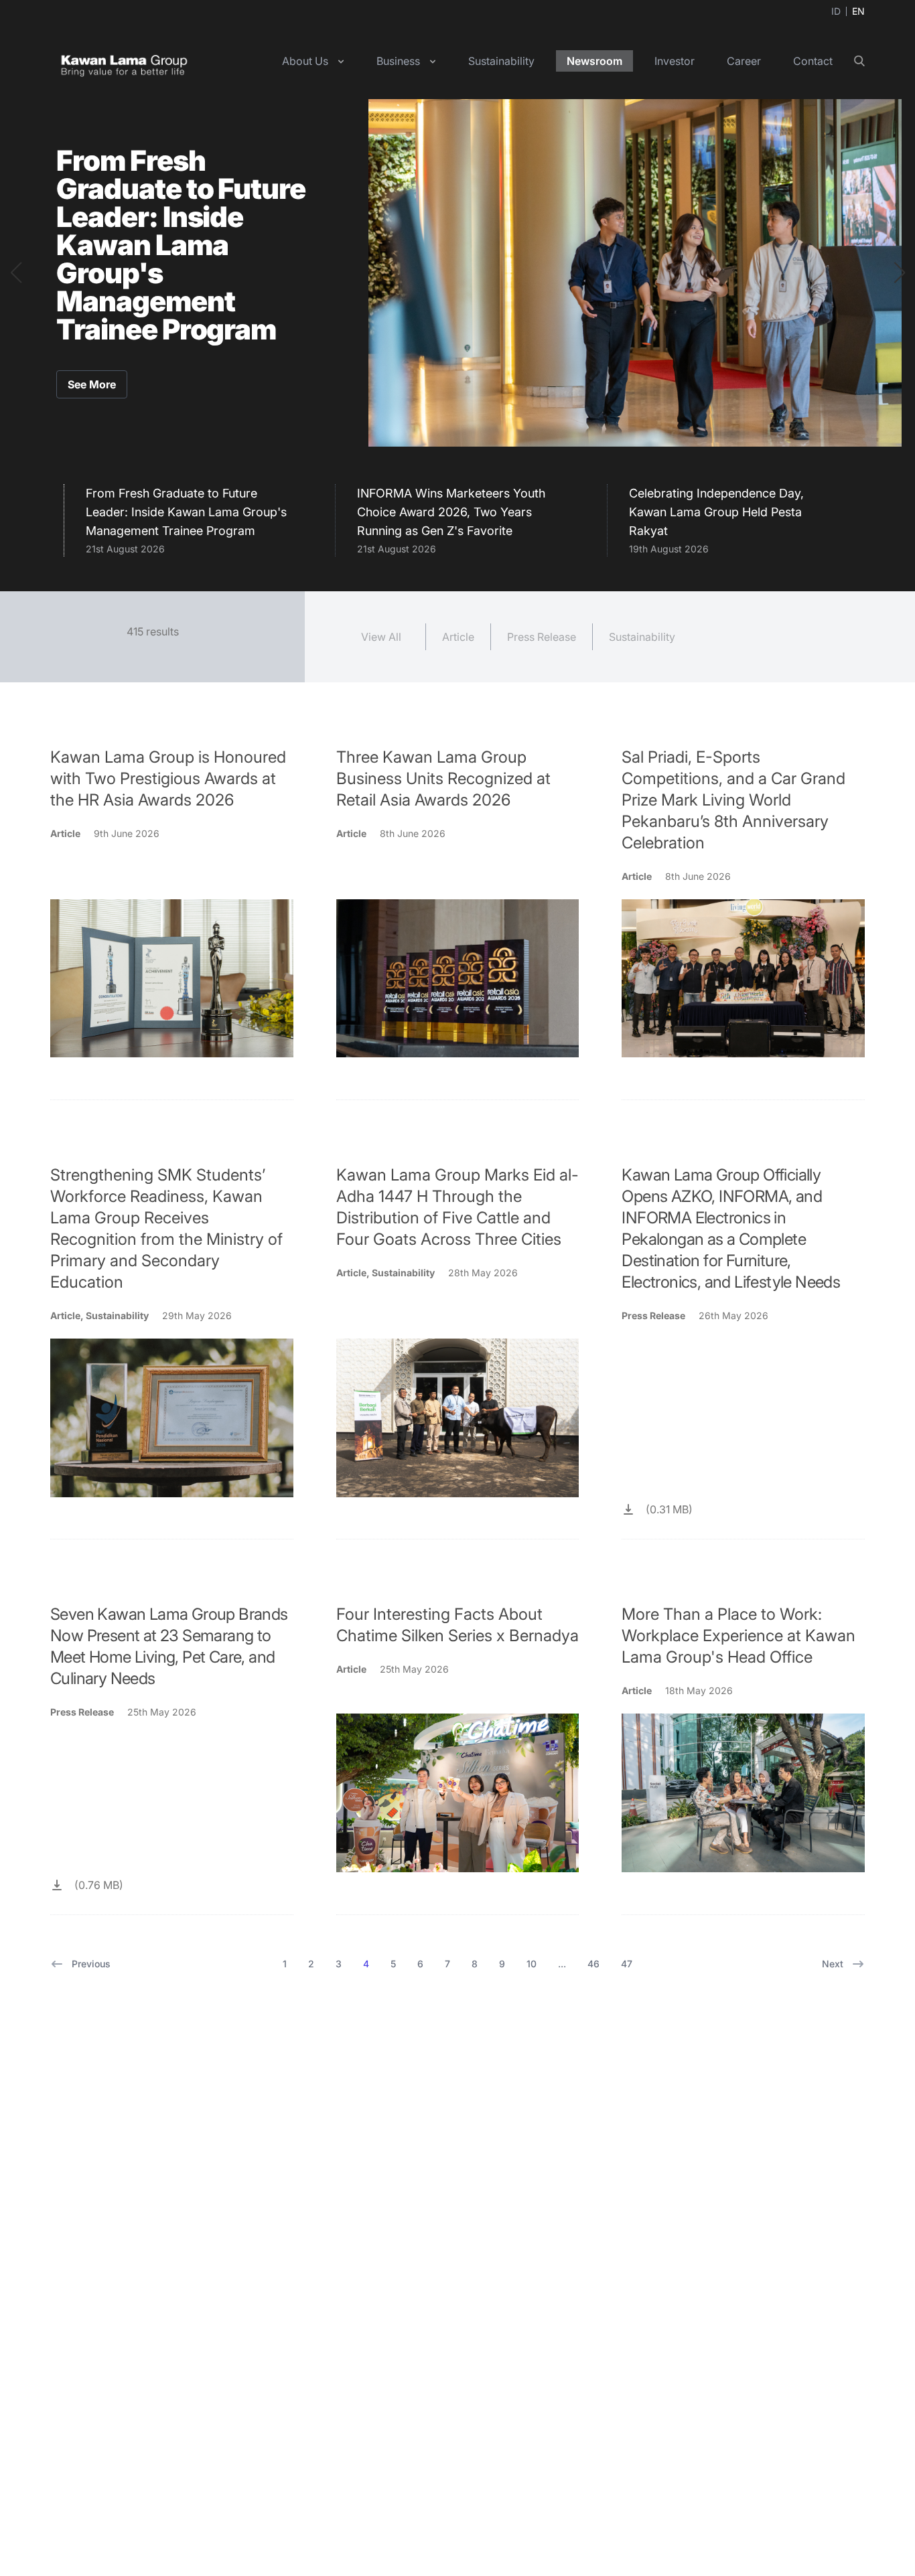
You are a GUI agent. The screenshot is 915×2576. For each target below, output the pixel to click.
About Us (305, 61)
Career (744, 61)
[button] (16, 273)
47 (627, 1964)
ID (836, 11)
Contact (813, 61)
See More (92, 384)
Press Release (542, 637)
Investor (675, 61)
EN (858, 11)
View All (381, 637)
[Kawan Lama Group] (124, 61)
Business (398, 61)
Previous (91, 1964)
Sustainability (501, 61)
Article (458, 637)
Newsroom (594, 61)
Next (833, 1964)
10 (532, 1964)
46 (593, 1964)
